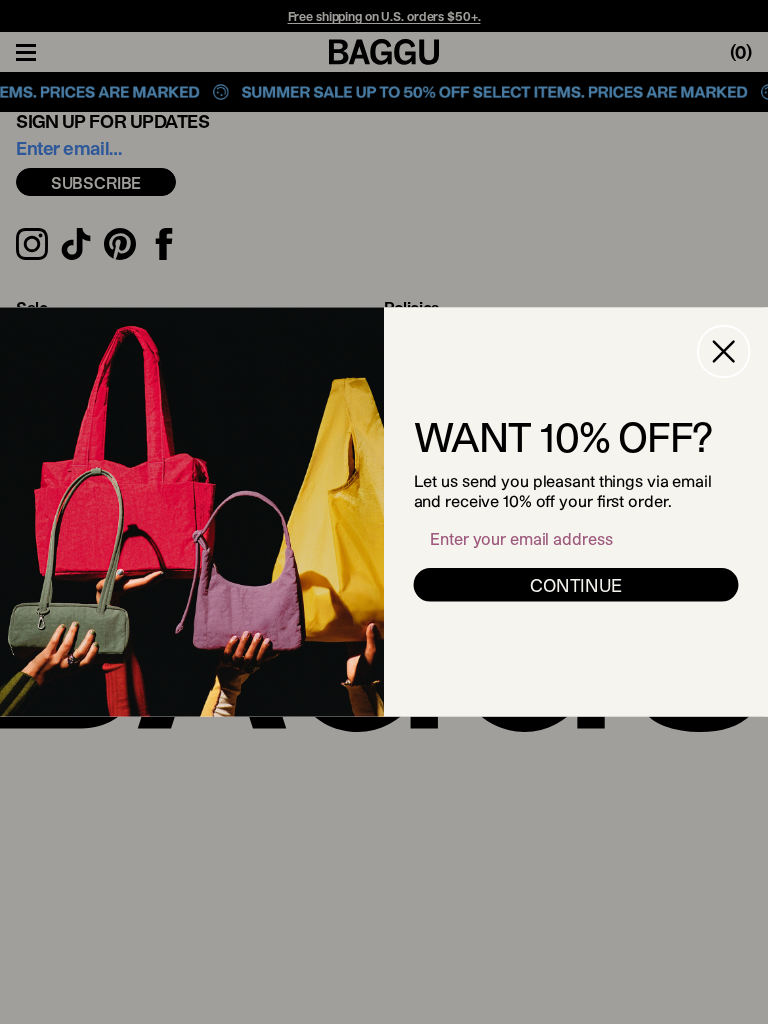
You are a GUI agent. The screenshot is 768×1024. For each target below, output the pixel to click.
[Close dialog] (723, 351)
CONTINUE (576, 585)
